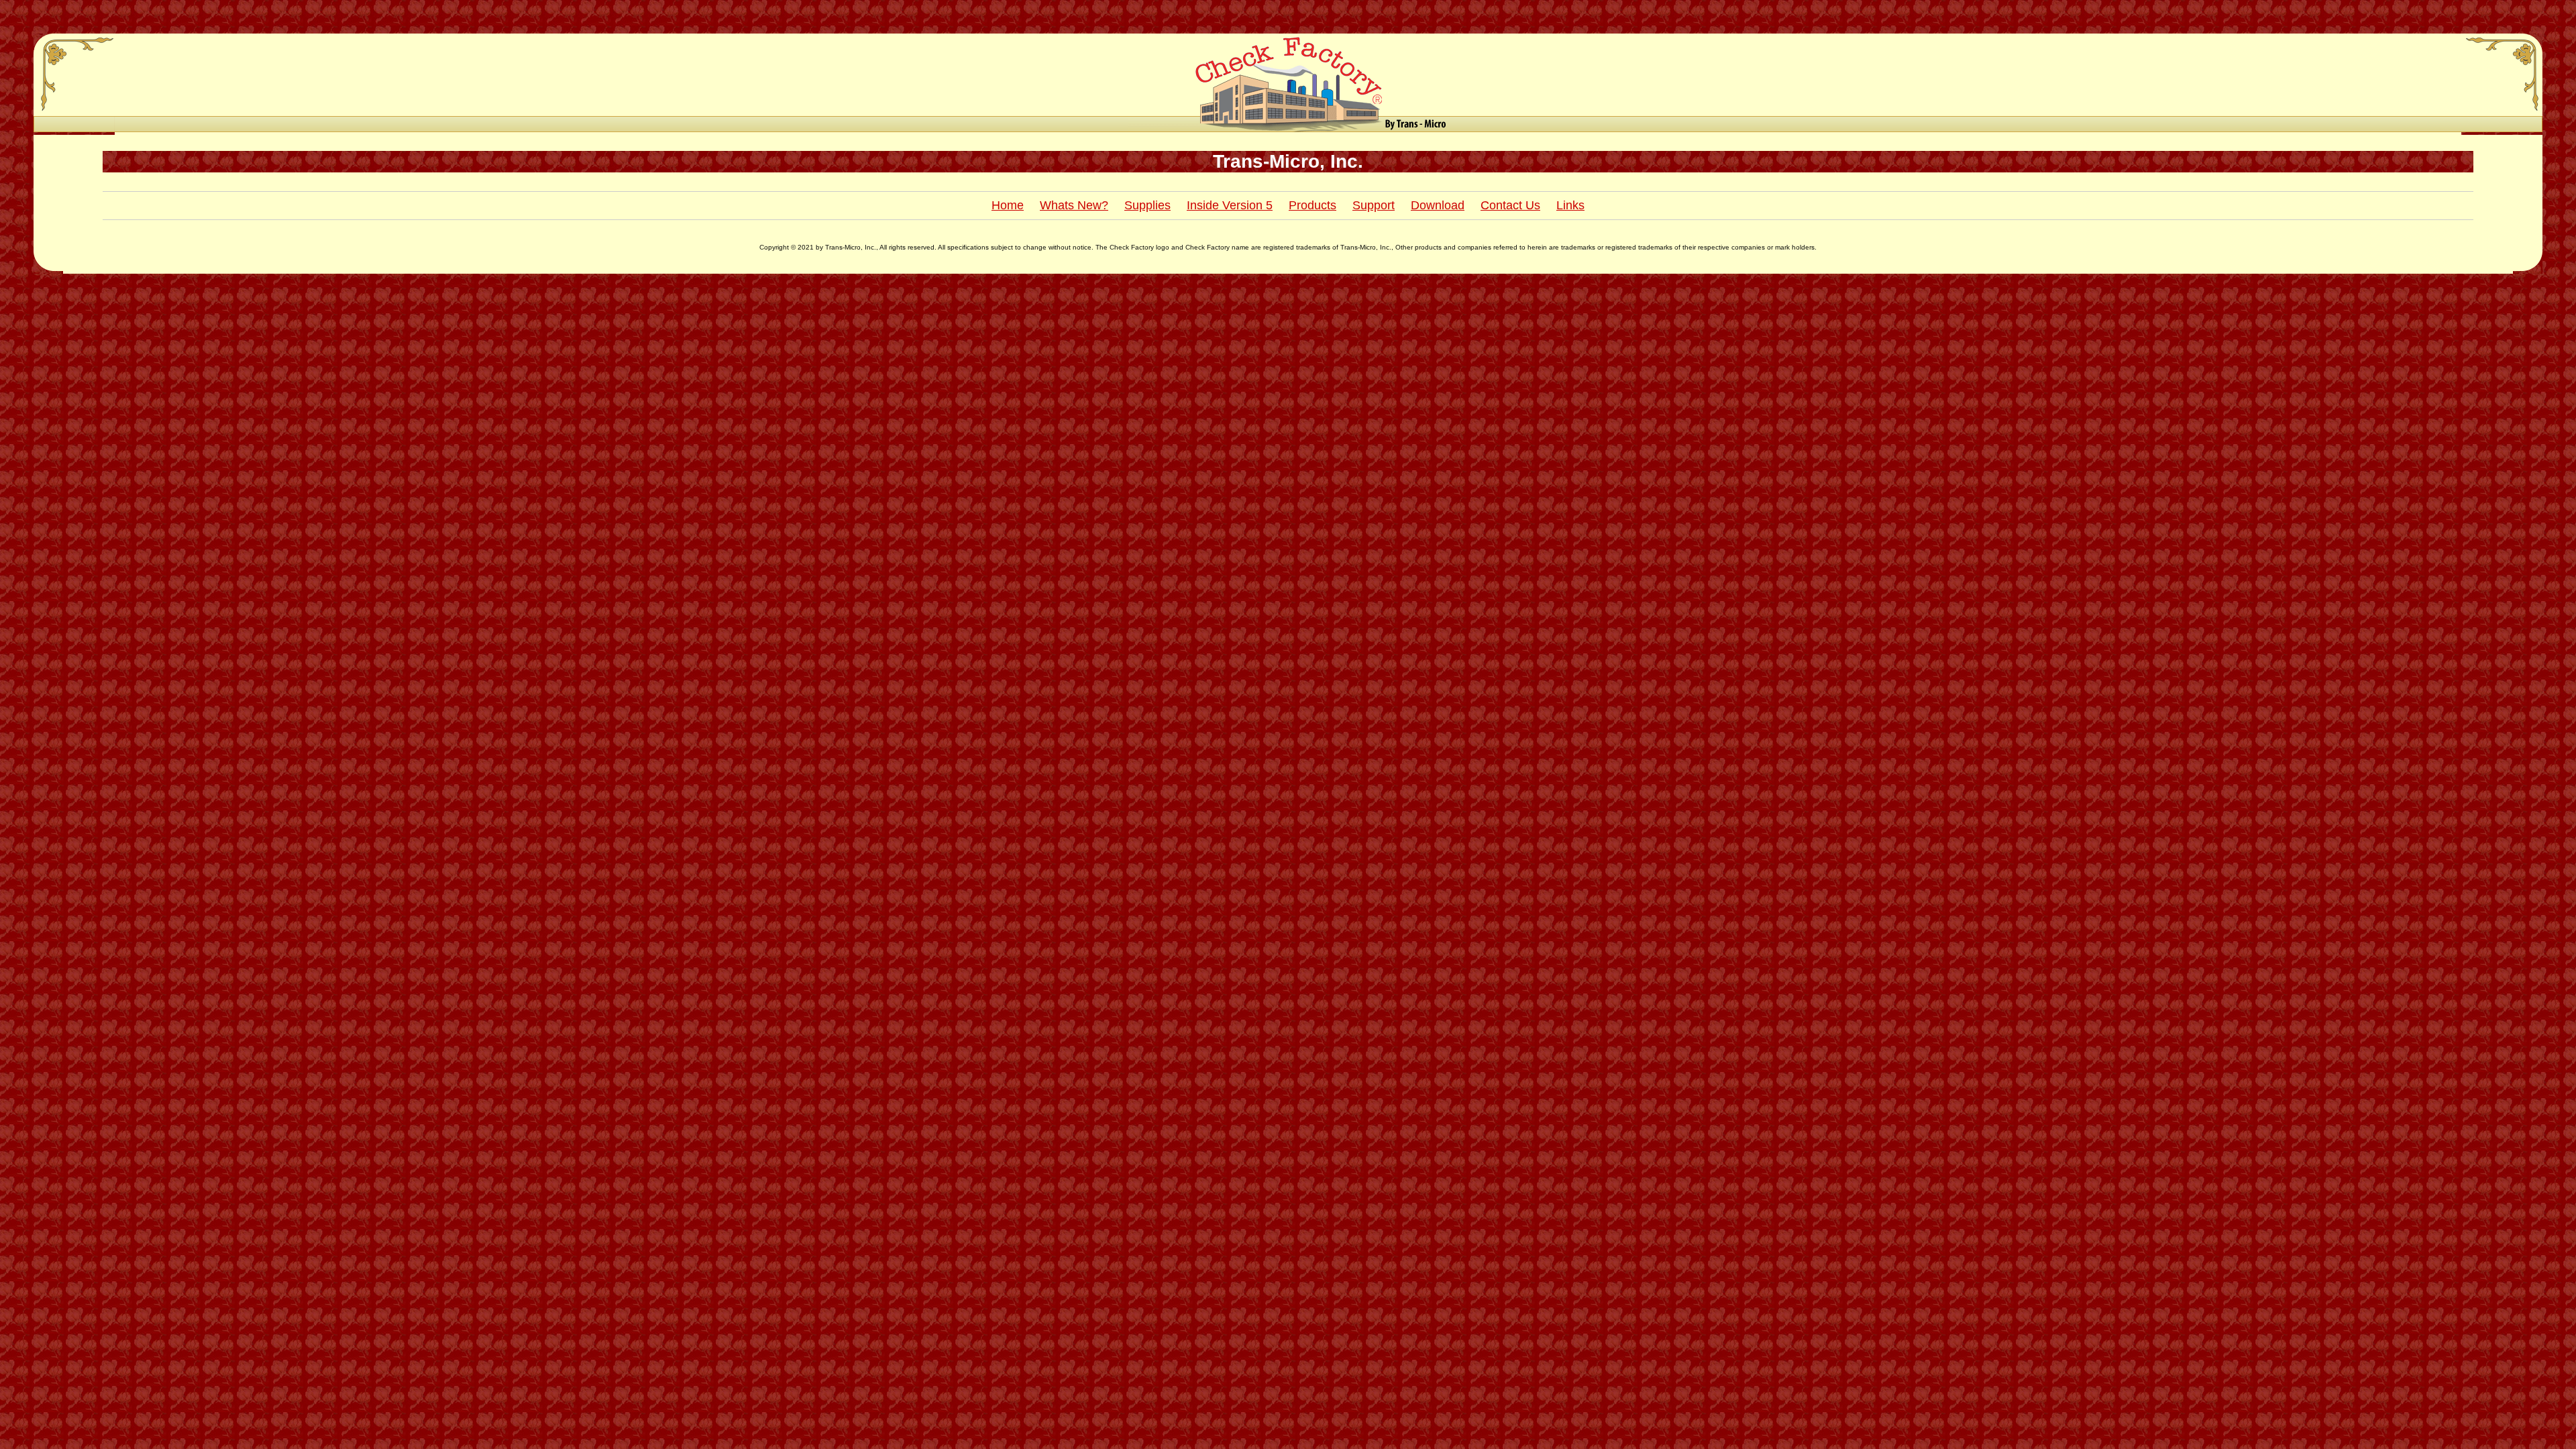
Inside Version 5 (1230, 205)
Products (1312, 205)
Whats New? (1074, 205)
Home (1008, 205)
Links (1570, 205)
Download (1438, 205)
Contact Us (1510, 205)
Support (1374, 205)
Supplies (1147, 205)
